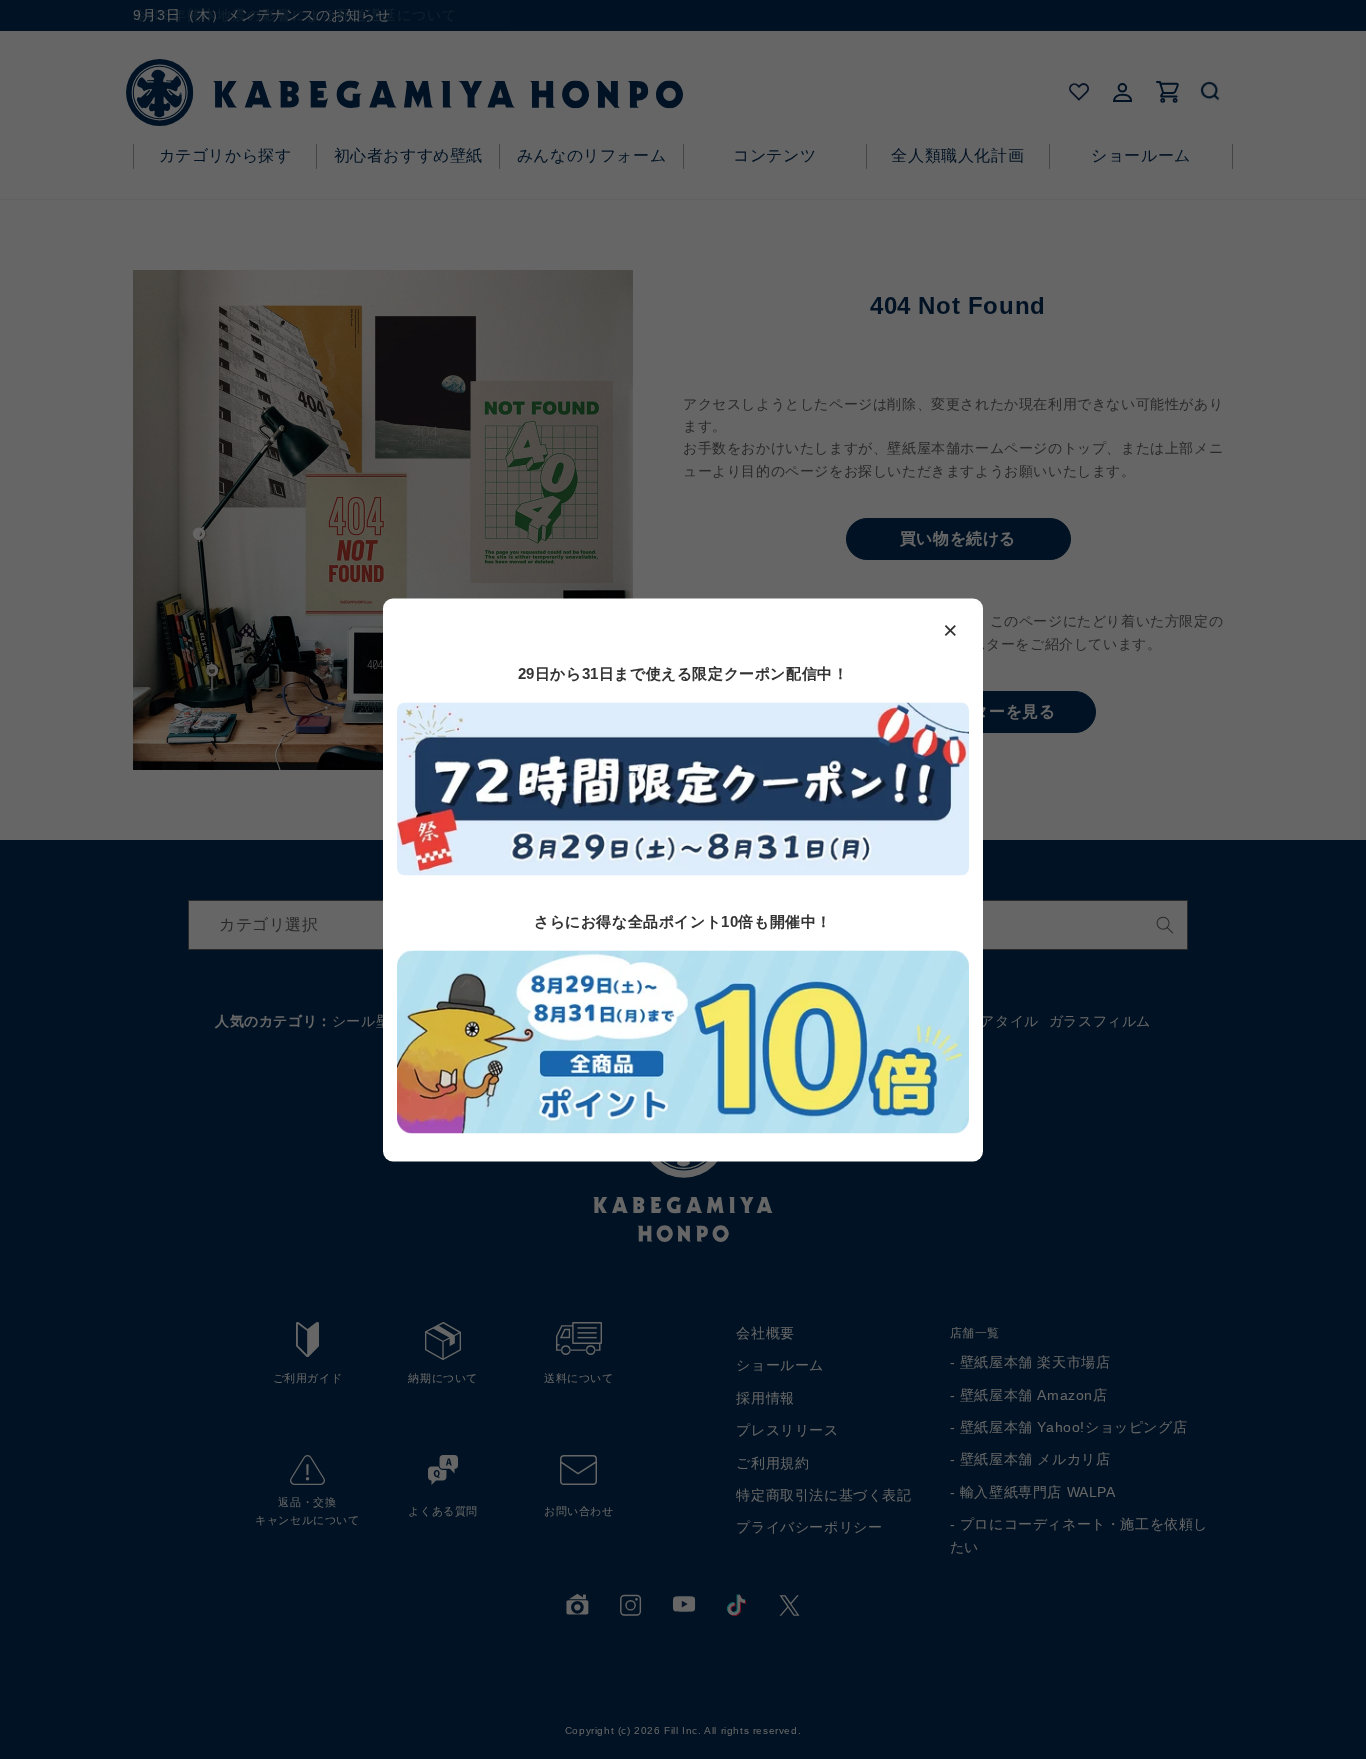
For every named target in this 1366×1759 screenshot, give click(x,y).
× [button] (951, 629)
